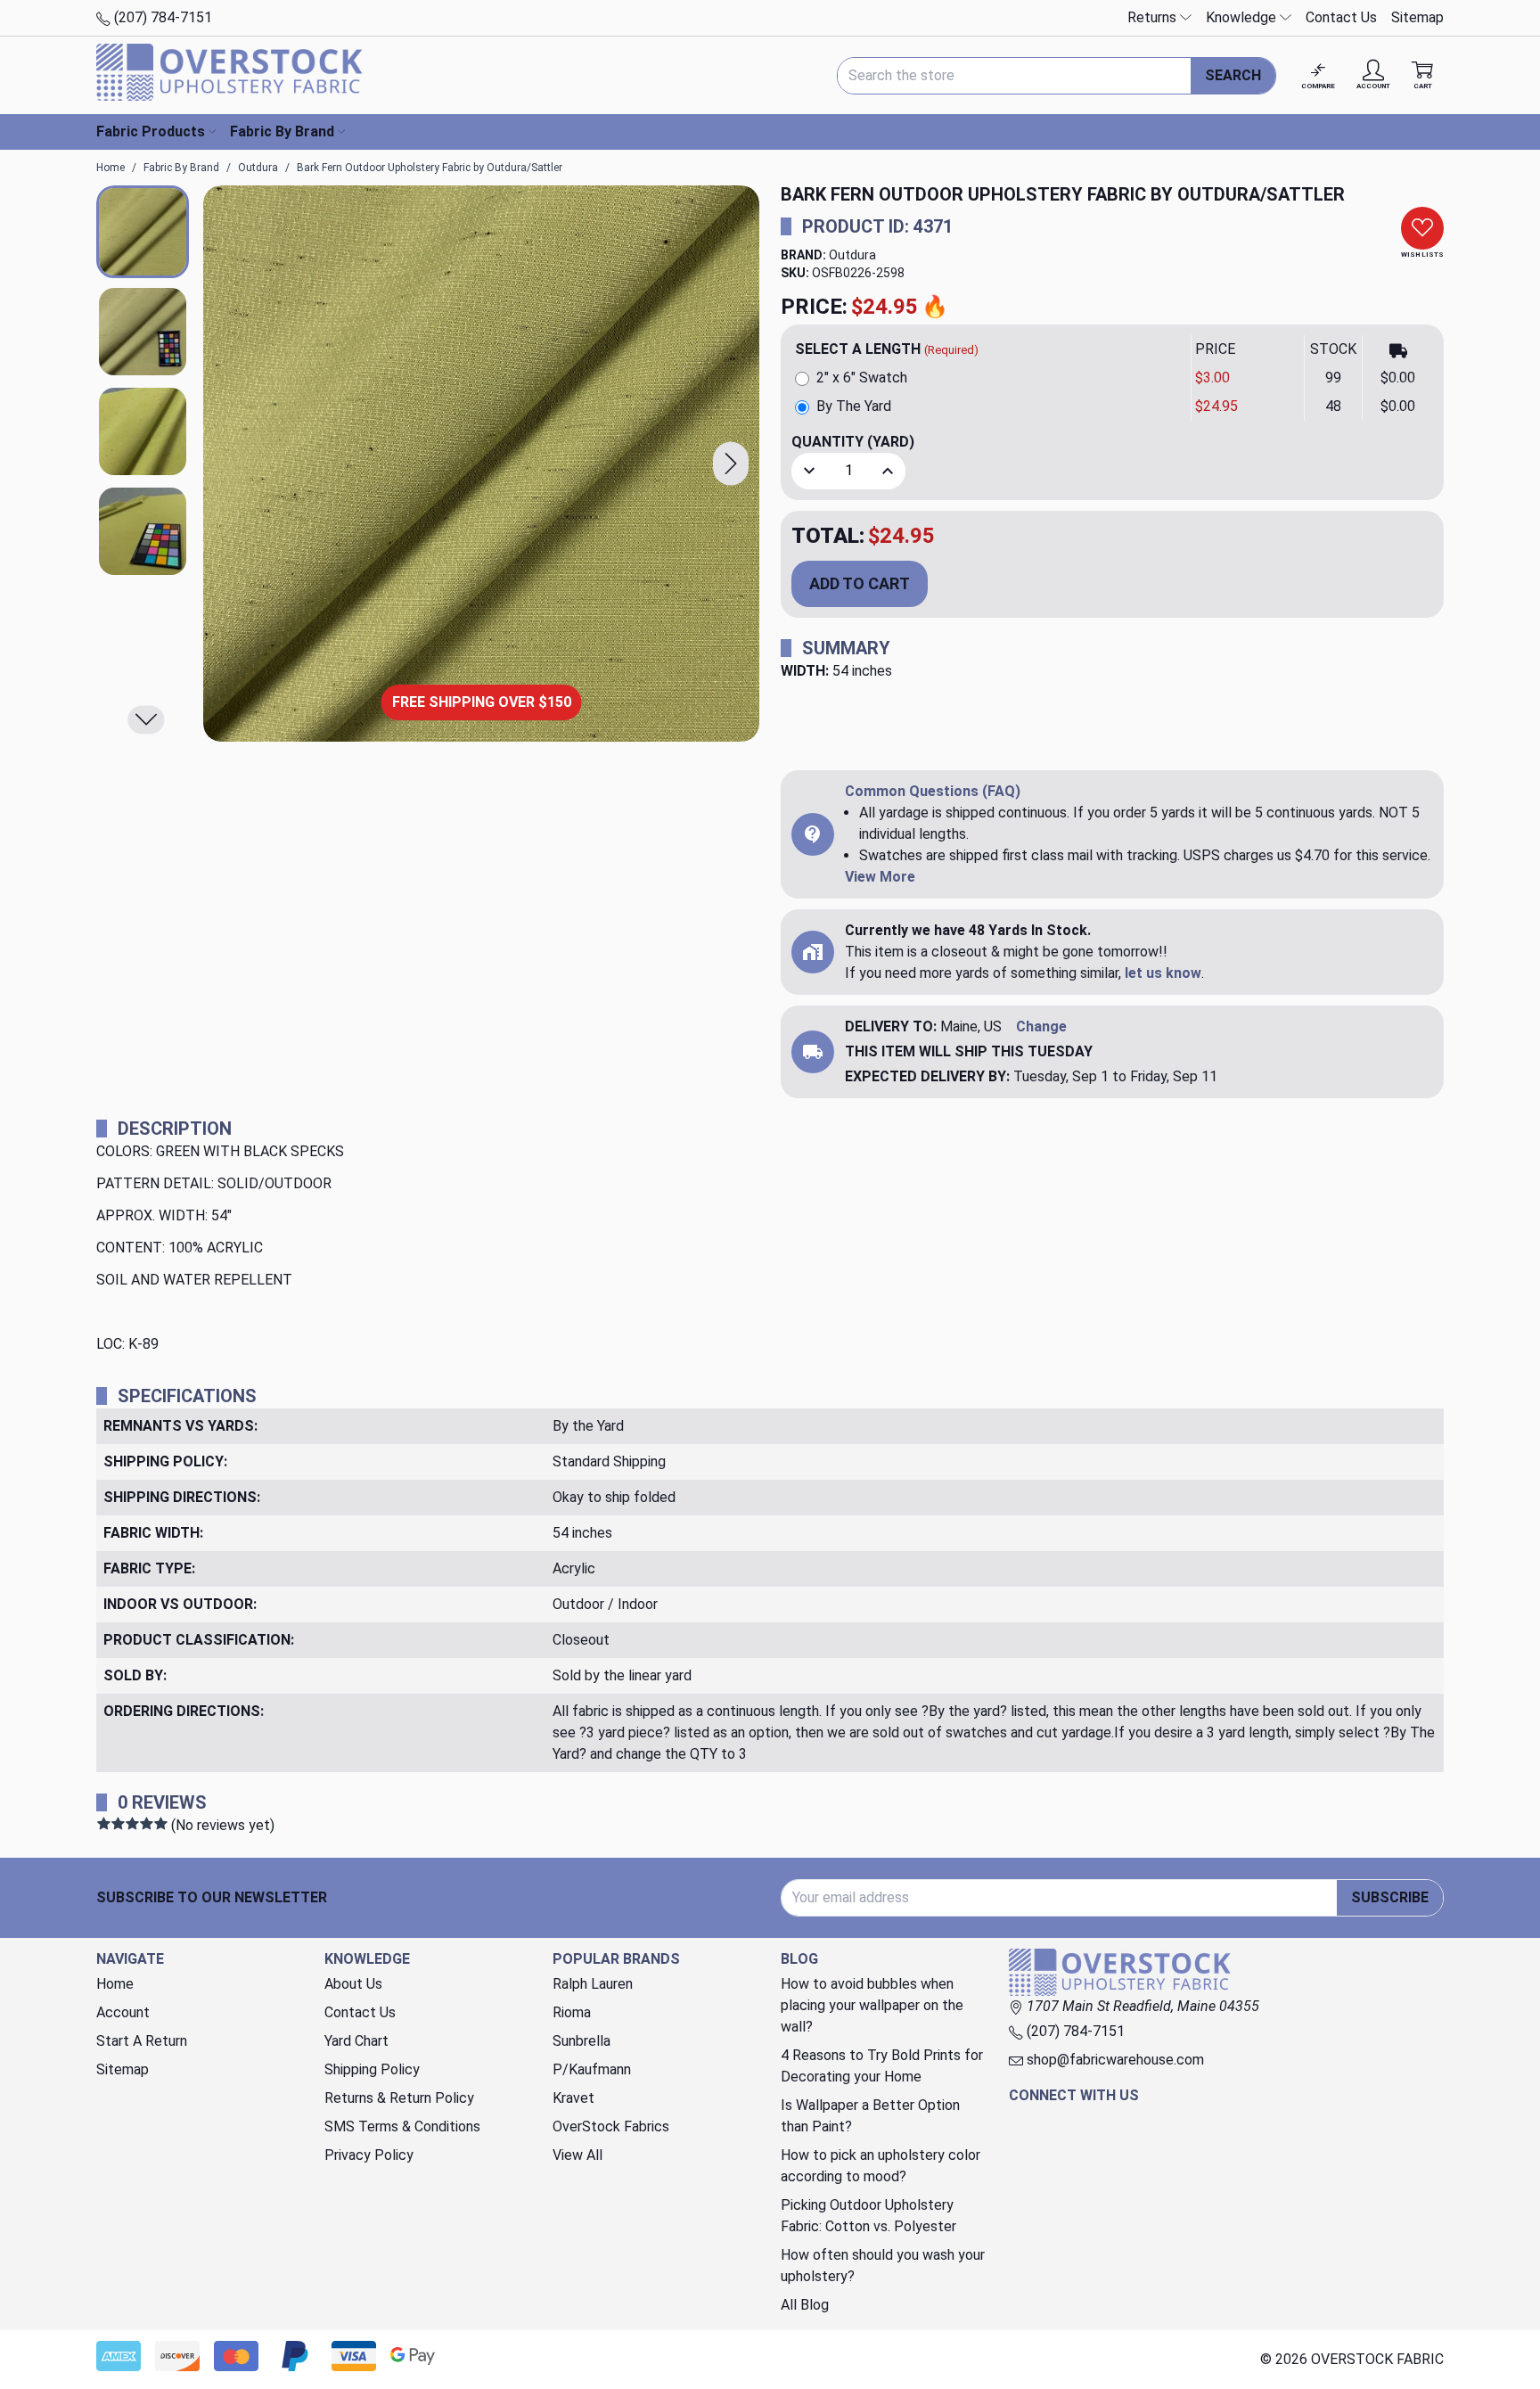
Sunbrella (582, 2041)
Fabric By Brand (282, 131)
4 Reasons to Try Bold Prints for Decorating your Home (882, 2066)
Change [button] (1041, 1026)
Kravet (573, 2098)
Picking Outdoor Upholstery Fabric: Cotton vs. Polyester (868, 2216)
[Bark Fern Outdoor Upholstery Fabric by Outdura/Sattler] (481, 464)
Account (123, 2012)
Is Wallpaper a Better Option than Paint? (870, 2116)
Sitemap (1417, 17)
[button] (731, 464)
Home (115, 1984)
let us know (1163, 973)
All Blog (805, 2305)
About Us (353, 1984)
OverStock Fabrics (611, 2126)
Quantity (853, 442)
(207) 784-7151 (161, 17)
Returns (1154, 17)
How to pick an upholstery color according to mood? (881, 2166)
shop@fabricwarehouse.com (1114, 2060)
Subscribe (1390, 1897)
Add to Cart (860, 583)
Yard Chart (356, 2041)
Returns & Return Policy (399, 2098)
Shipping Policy (372, 2069)
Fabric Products (151, 131)
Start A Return (142, 2041)
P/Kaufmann (592, 2069)
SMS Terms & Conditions (402, 2126)
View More (880, 877)
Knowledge (1243, 17)
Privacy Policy (369, 2155)
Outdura (852, 255)
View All (577, 2155)
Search (1233, 75)
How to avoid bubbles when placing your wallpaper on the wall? (872, 2005)
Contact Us (1341, 17)
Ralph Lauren (593, 1984)
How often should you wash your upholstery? (883, 2266)
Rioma (572, 2012)
